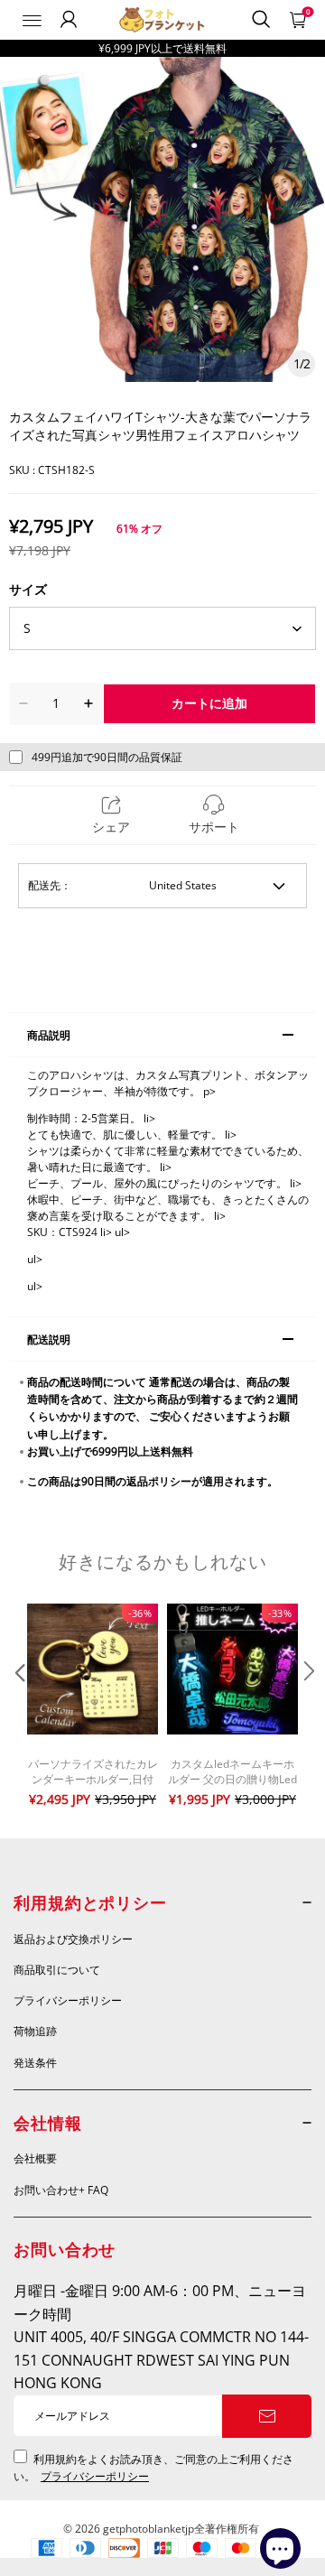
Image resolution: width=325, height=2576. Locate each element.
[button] (18, 1707)
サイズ (28, 589)
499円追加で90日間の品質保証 (107, 757)
